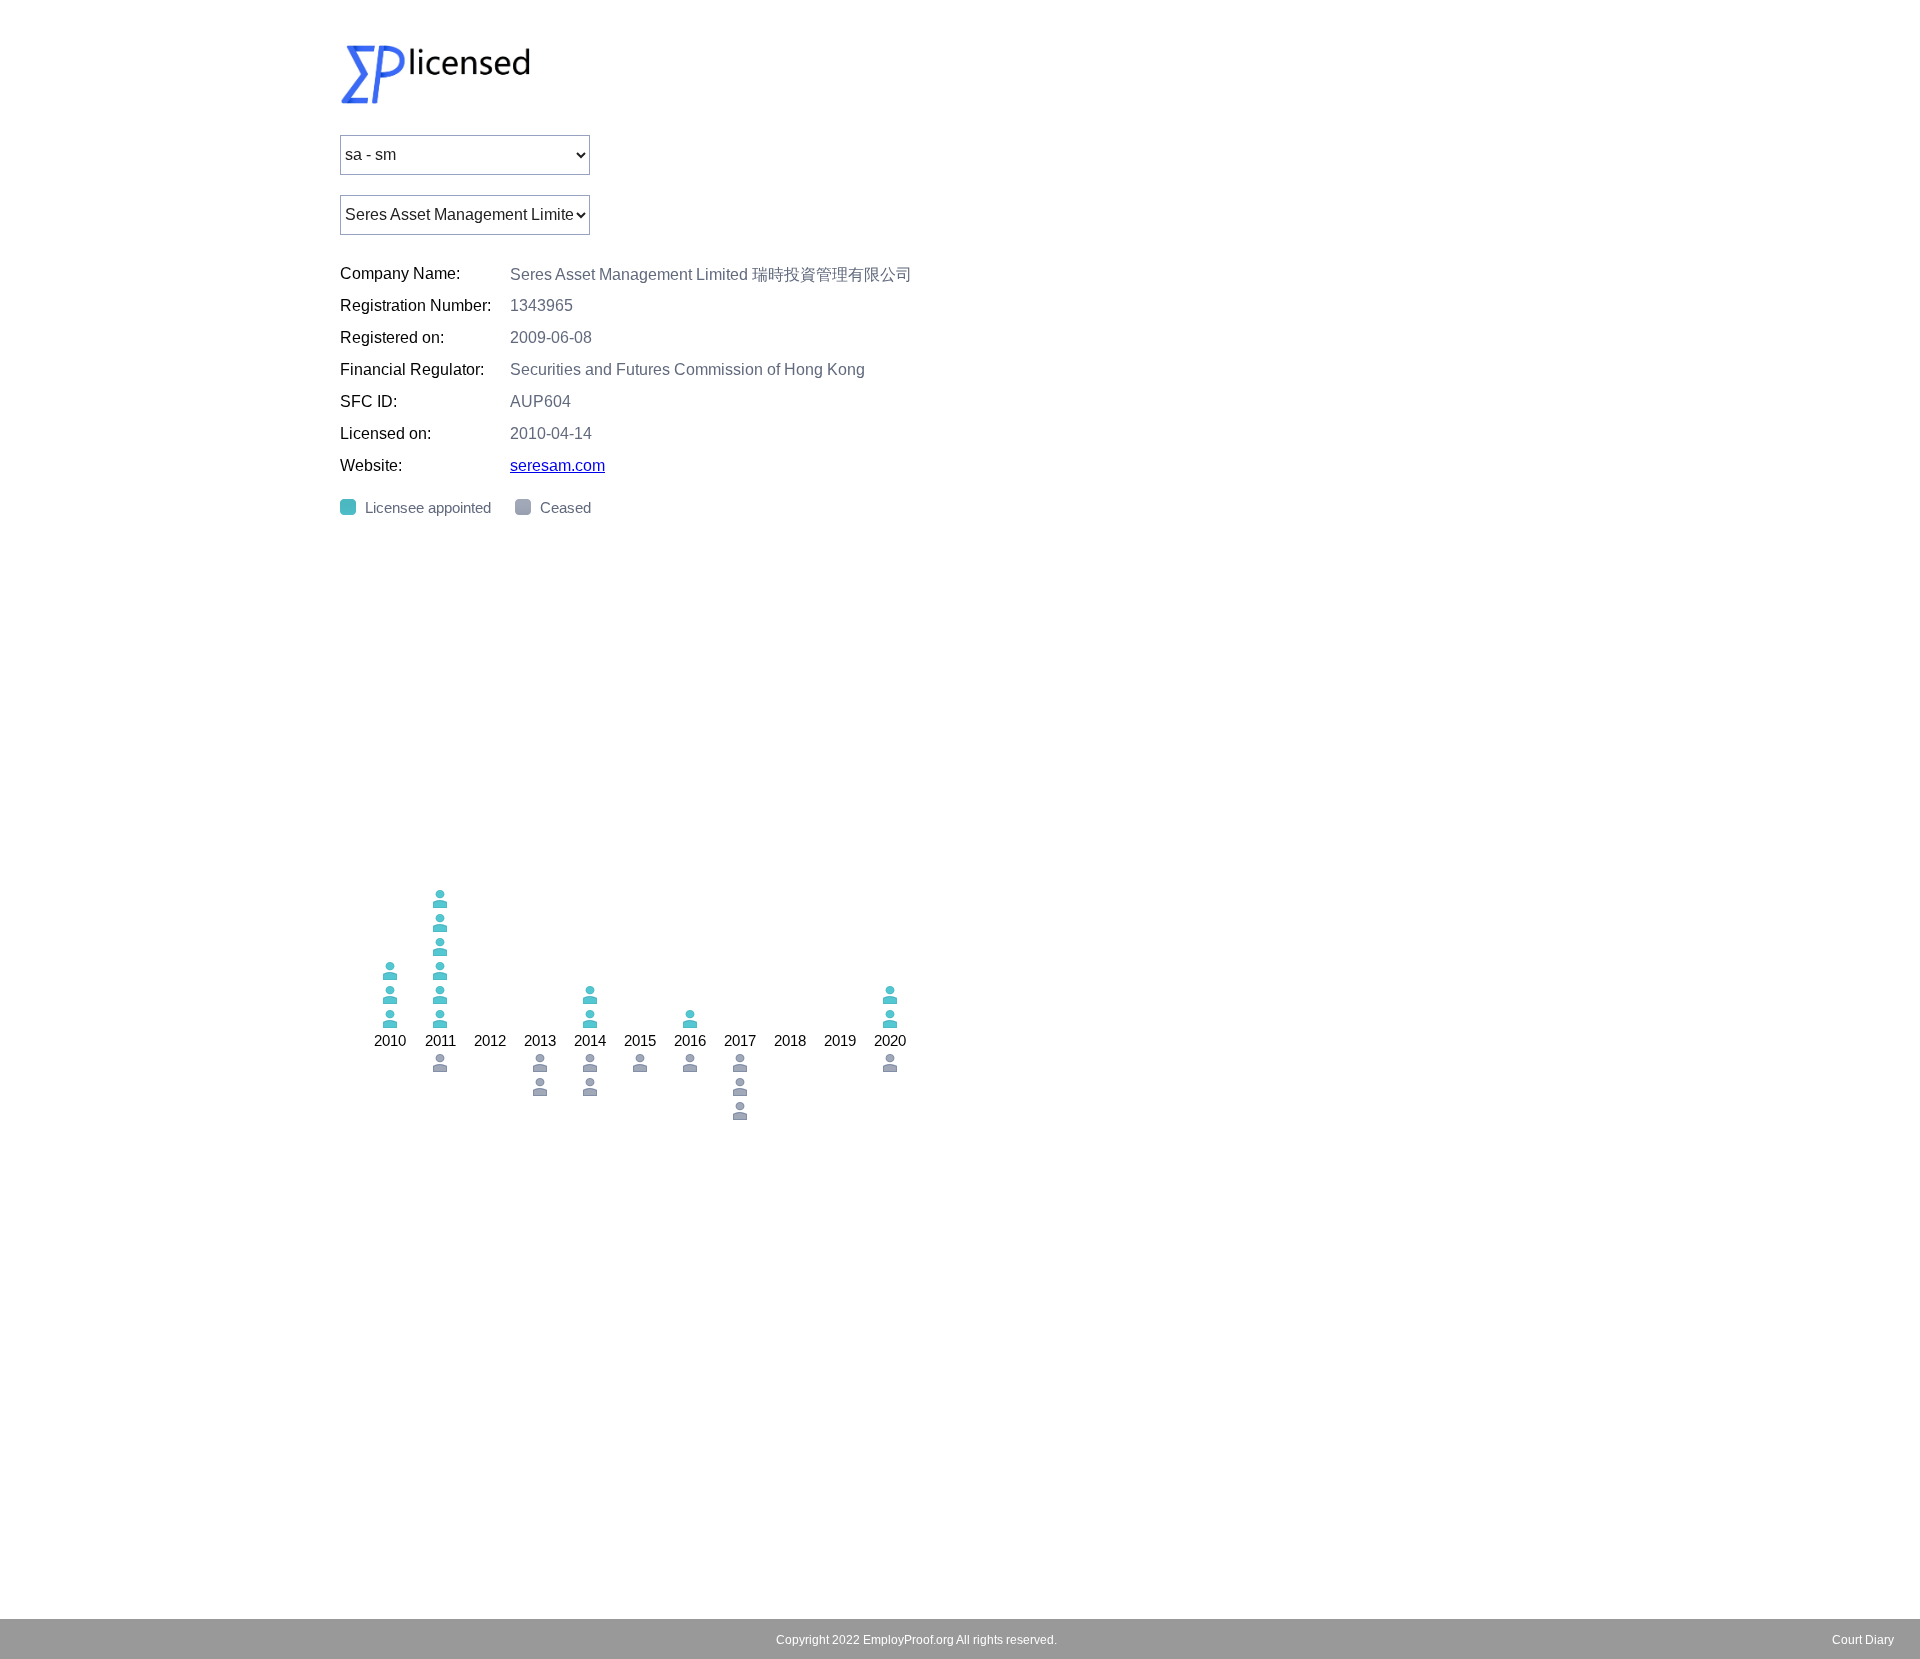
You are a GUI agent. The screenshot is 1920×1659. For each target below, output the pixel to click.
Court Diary (1863, 1640)
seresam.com (557, 465)
